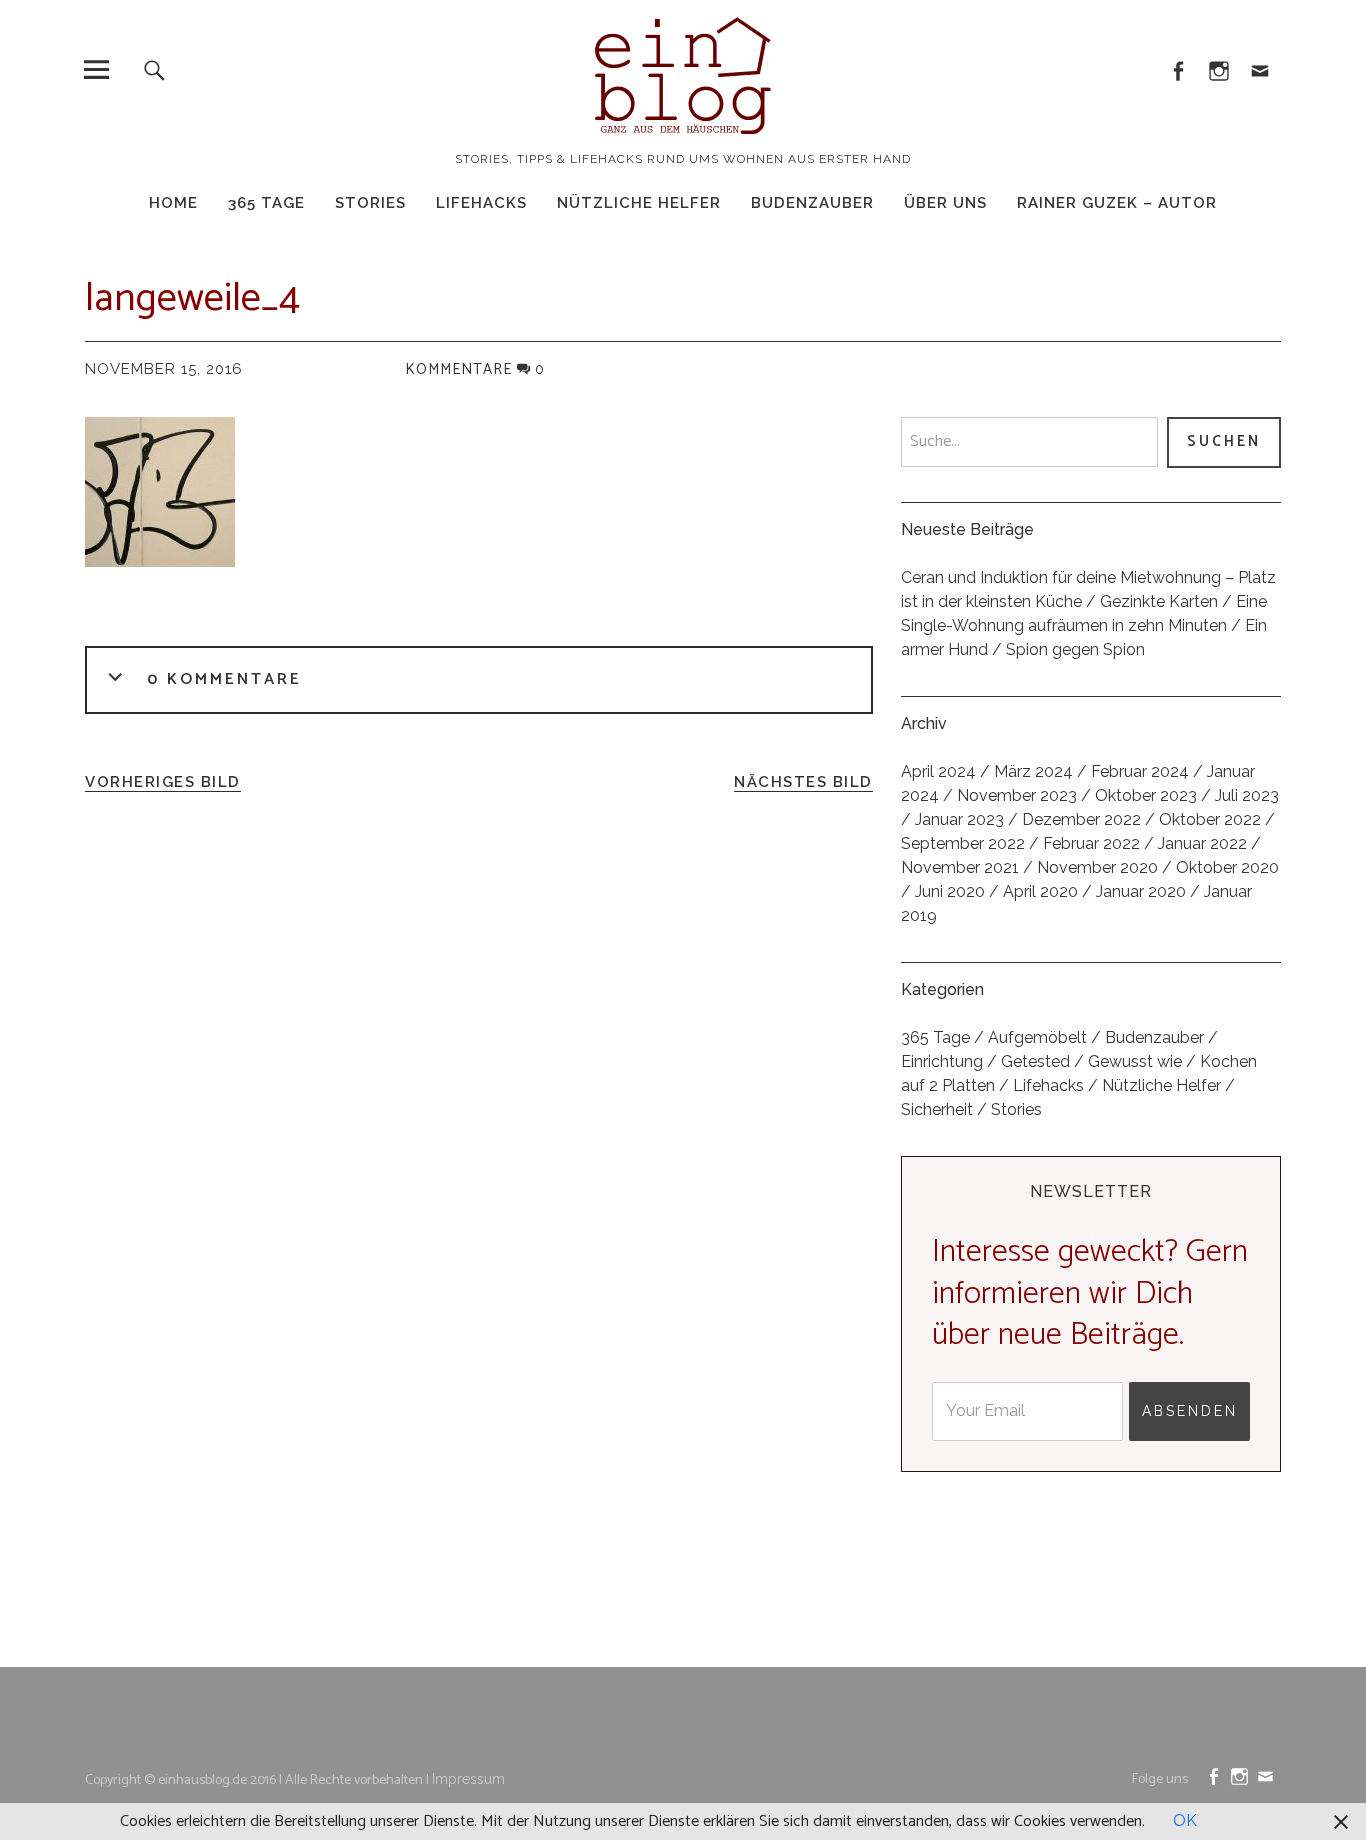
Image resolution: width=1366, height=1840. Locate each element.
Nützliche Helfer (639, 203)
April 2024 (938, 771)
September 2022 (963, 843)
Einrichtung (942, 1061)
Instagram (1219, 69)
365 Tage (266, 203)
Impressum (468, 1779)
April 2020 (1040, 891)
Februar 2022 (1091, 843)
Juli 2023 (1247, 795)
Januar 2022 (1202, 843)
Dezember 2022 (1081, 819)
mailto (1260, 69)
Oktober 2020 (1227, 867)
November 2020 (1097, 867)
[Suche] (154, 69)
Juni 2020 (950, 891)
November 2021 (960, 867)
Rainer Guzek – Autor (1117, 203)
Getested (1035, 1061)
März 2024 (1033, 771)
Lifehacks (481, 203)
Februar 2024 (1140, 771)
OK (1185, 1820)
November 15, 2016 (164, 369)
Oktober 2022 (1210, 819)
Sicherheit (937, 1109)
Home (173, 203)
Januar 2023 (959, 819)
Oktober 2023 (1146, 795)
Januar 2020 (1141, 891)
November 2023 (1017, 795)
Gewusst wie (1135, 1061)
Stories (370, 203)
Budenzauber (812, 203)
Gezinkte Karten (1159, 601)
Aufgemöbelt (1037, 1037)
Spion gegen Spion (1075, 649)
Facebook (1178, 69)
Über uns (945, 203)
